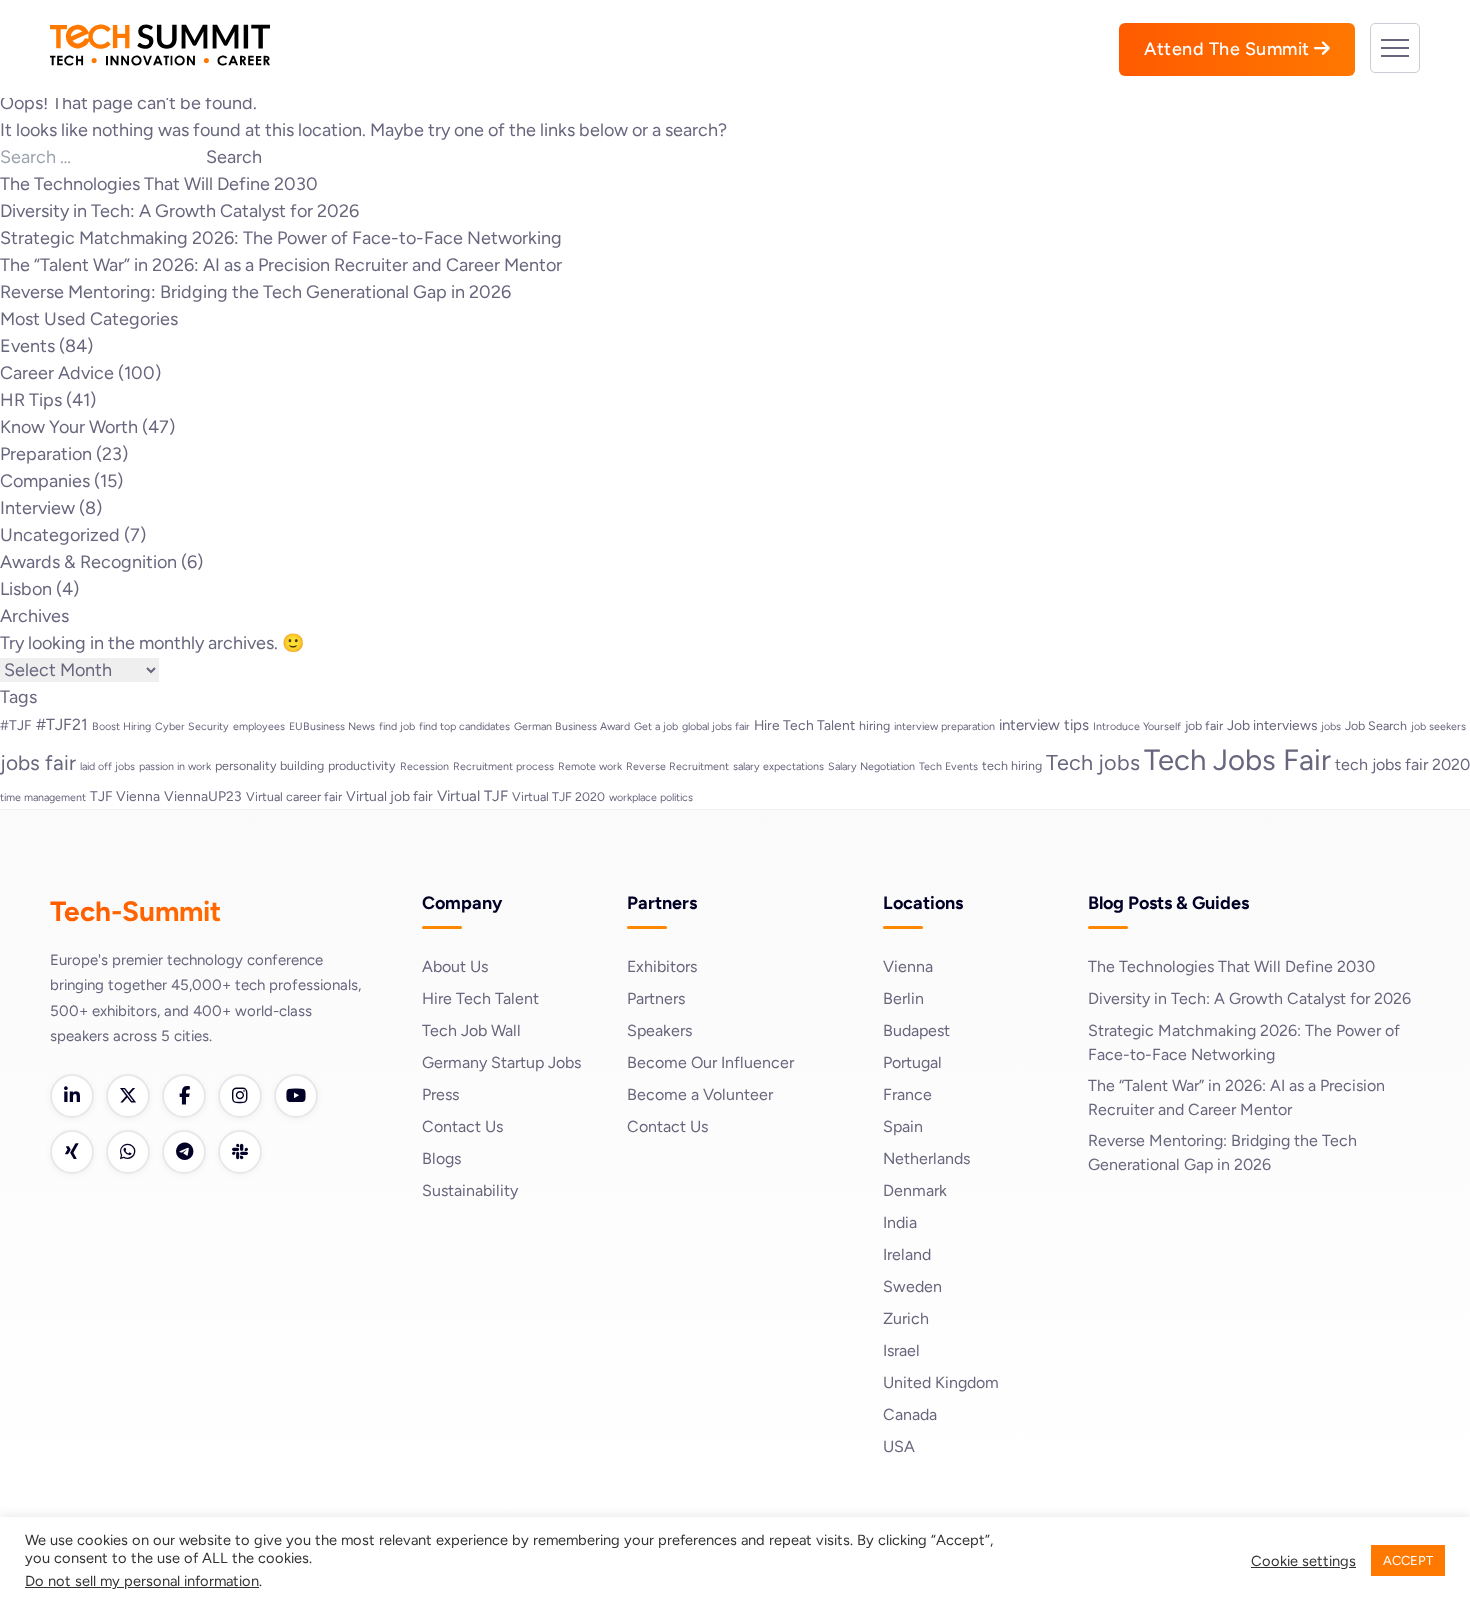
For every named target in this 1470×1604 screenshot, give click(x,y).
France (907, 1094)
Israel (901, 1350)
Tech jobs (1093, 762)
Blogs (441, 1158)
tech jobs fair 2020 (1402, 764)
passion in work (175, 766)
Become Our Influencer (710, 1062)
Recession (424, 766)
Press (440, 1094)
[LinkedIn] (72, 1096)
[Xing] (72, 1152)
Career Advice (57, 373)
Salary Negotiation (871, 766)
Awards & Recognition (88, 562)
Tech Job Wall (471, 1030)
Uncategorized (60, 535)
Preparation (46, 454)
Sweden (912, 1286)
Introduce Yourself (1137, 726)
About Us (455, 966)
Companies (45, 481)
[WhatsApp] (128, 1152)
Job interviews (1272, 725)
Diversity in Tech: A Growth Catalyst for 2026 (179, 211)
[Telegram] (184, 1152)
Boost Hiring (121, 726)
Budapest (916, 1030)
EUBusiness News (332, 726)
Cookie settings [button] (1303, 1561)
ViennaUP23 (203, 796)
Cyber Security (192, 726)
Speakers (659, 1030)
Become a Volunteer (700, 1094)
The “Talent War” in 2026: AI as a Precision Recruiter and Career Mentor (281, 265)
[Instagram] (240, 1096)
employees (259, 726)
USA (899, 1446)
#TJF (16, 725)
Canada (910, 1414)
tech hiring (1012, 765)
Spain (903, 1126)
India (900, 1222)
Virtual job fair (389, 796)
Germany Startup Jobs (501, 1062)
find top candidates (464, 726)
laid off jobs (107, 766)
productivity (362, 765)
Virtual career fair (294, 796)
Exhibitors (662, 966)
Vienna (908, 966)
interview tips (1044, 725)
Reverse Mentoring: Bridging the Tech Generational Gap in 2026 (255, 292)
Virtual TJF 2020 (558, 796)
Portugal (912, 1062)
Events (27, 346)
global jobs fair (716, 726)
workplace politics (651, 797)
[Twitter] (128, 1096)
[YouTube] (296, 1096)
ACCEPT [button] (1408, 1560)
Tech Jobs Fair (1237, 759)
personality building (269, 765)
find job (397, 726)
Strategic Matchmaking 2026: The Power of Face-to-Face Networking (281, 238)
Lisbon (26, 589)
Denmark (915, 1190)
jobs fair (38, 762)
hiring (874, 725)
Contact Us (462, 1126)
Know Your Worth (69, 427)
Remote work (590, 766)
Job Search (1376, 725)
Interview (37, 508)
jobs (1331, 726)
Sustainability (470, 1190)
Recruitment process (503, 766)
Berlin (903, 998)
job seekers (1438, 726)
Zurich (906, 1318)
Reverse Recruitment (677, 766)
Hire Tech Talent (804, 725)
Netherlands (926, 1158)
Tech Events (948, 766)
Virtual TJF (472, 796)
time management (43, 797)
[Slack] (240, 1152)
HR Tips (31, 400)
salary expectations (778, 766)
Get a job (656, 726)
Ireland (907, 1254)
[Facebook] (184, 1096)
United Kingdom (941, 1382)
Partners (656, 998)
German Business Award (572, 726)
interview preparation (944, 726)
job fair (1204, 725)
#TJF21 (62, 724)
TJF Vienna (125, 796)
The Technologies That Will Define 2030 (159, 184)
